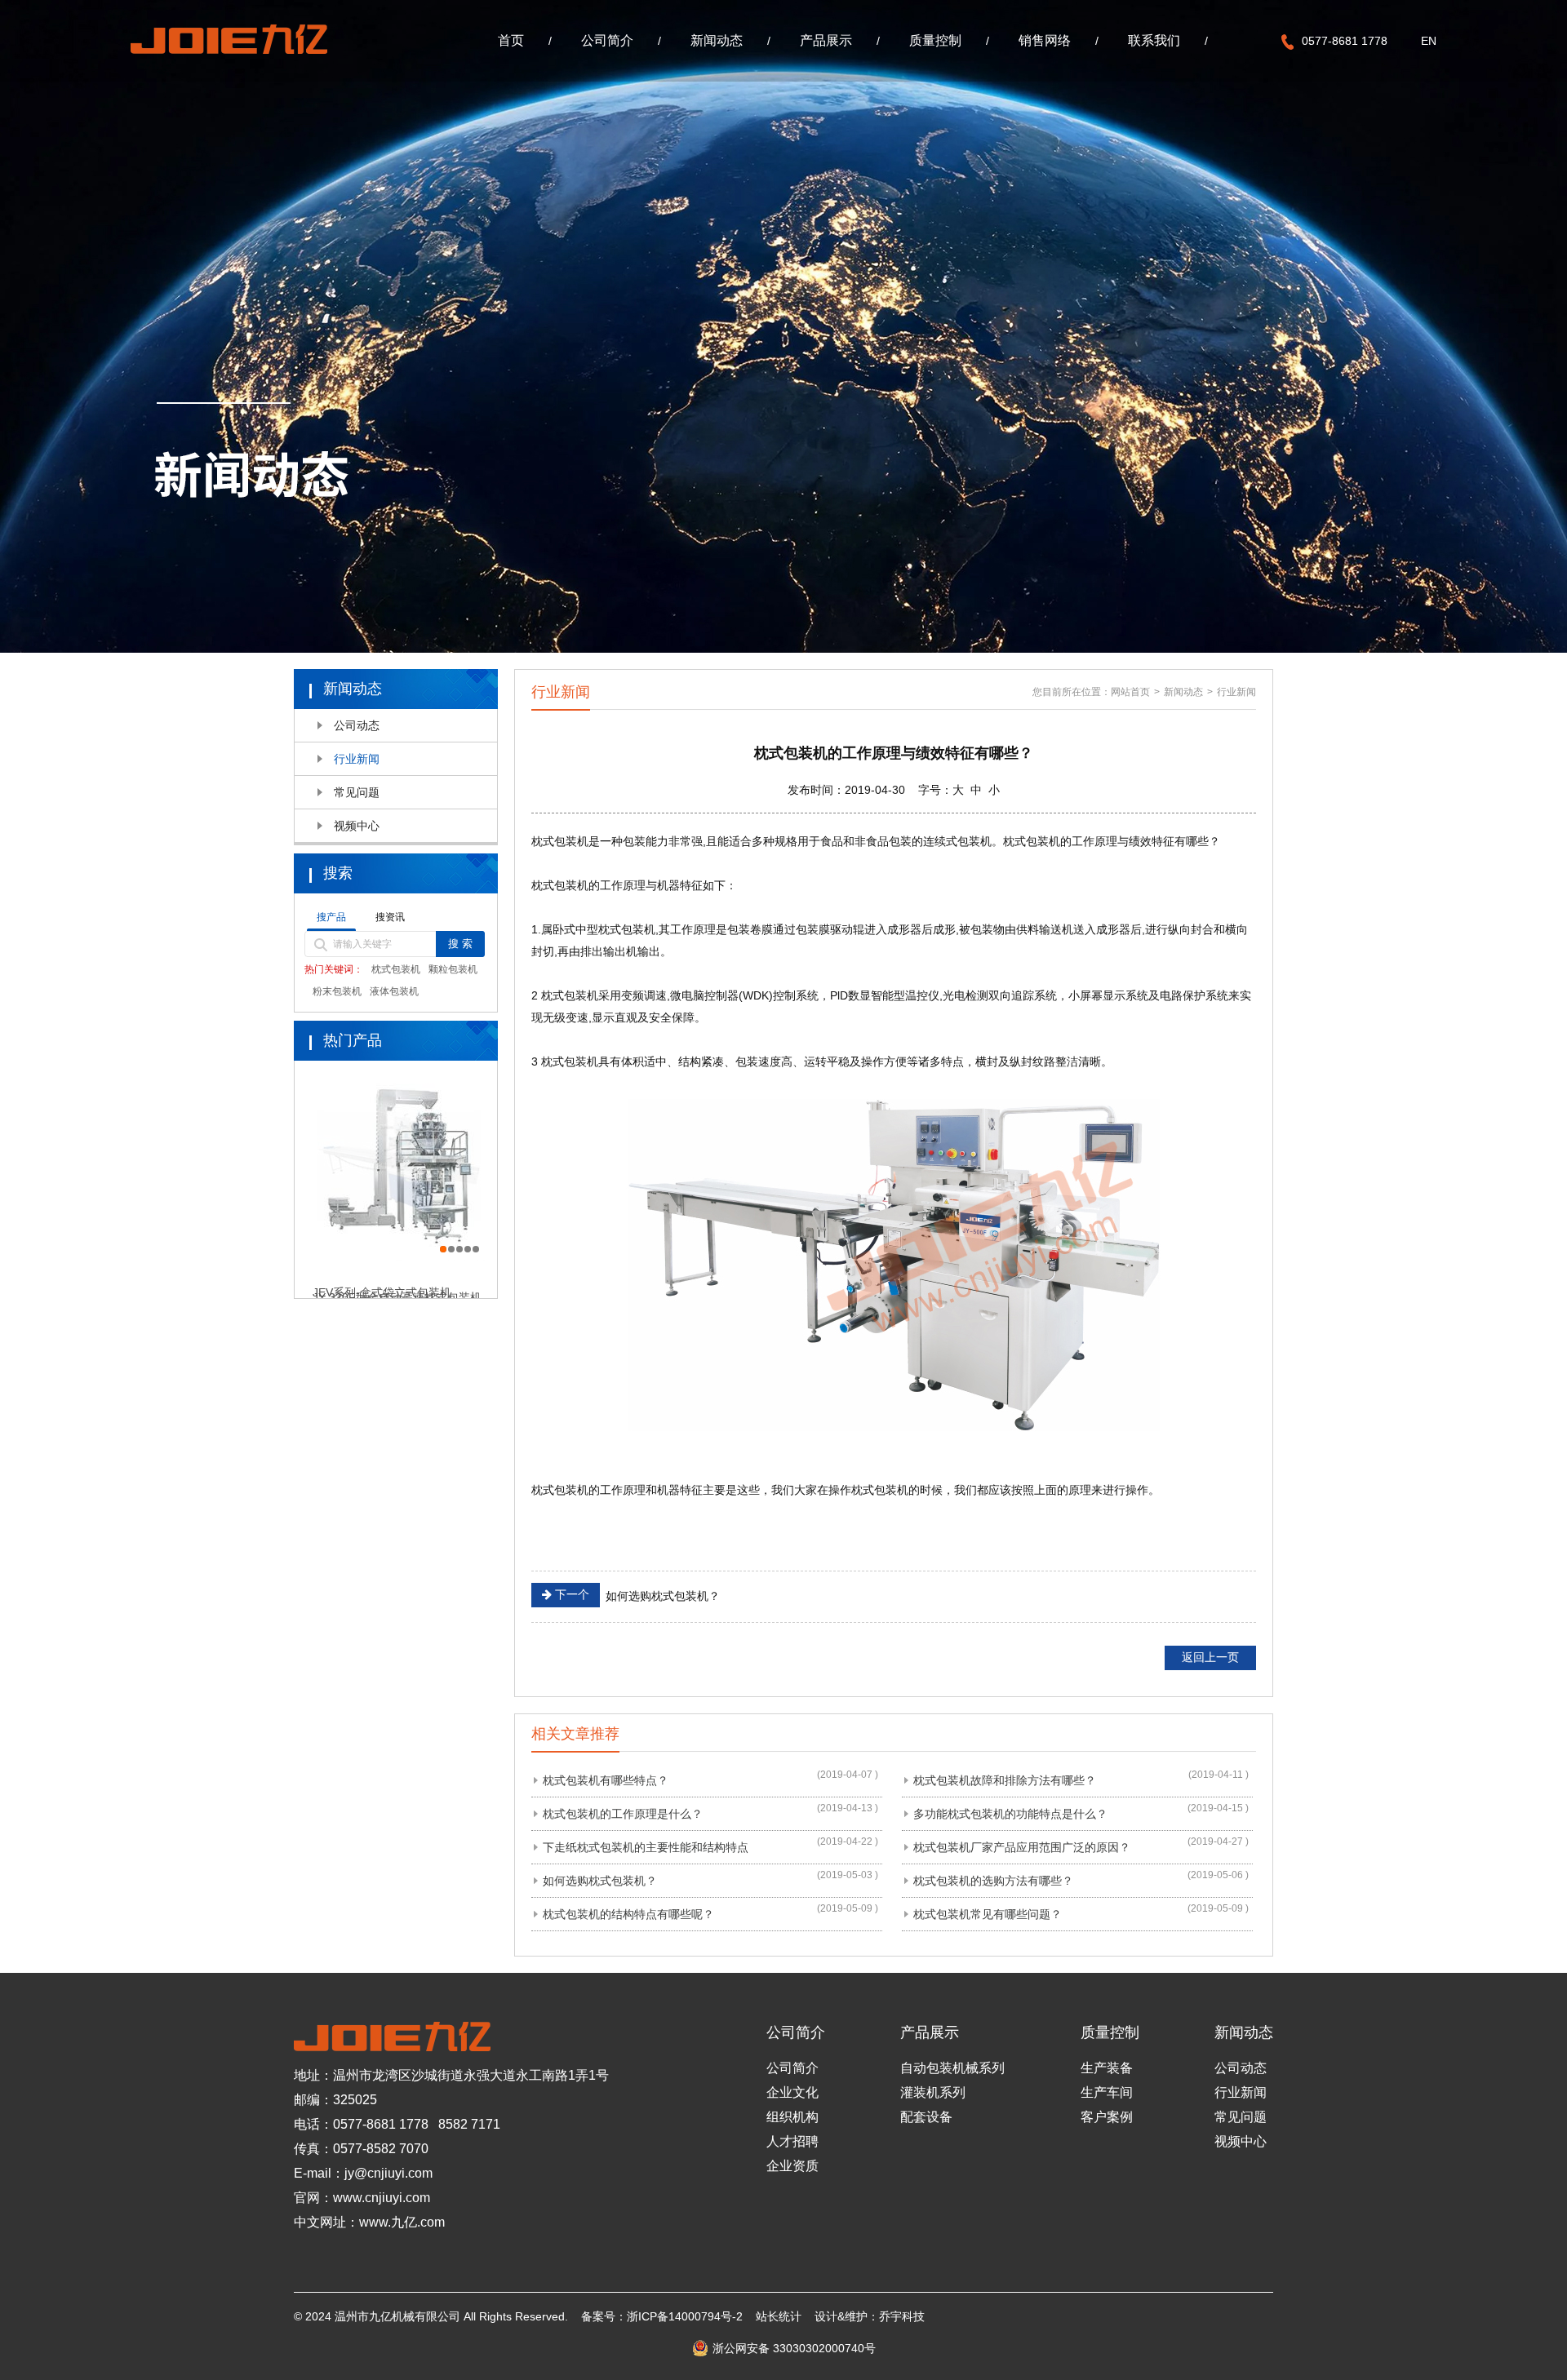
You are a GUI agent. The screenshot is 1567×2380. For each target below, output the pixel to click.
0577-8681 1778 (381, 2124)
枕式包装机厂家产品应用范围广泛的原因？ (1022, 1847)
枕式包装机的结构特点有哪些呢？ (628, 1914)
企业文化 (792, 2092)
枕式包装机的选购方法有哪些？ (993, 1881)
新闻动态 (717, 40)
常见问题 (357, 792)
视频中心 (357, 826)
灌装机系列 (933, 2092)
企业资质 (792, 2166)
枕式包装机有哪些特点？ (606, 1780)
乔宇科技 (902, 2316)
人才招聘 (792, 2141)
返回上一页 (1210, 1657)
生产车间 (1107, 2092)
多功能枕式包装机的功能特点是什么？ (1010, 1814)
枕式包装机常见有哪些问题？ (988, 1914)
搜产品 (331, 917)
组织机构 (792, 2117)
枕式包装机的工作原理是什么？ (623, 1814)
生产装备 (1107, 2068)
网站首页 (1130, 692)
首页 (511, 40)
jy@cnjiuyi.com (388, 2173)
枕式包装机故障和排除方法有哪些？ (1005, 1780)
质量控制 (935, 40)
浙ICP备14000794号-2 (685, 2316)
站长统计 (779, 2316)
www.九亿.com (402, 2222)
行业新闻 (357, 759)
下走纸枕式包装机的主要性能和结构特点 (646, 1847)
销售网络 (1045, 40)
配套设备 (926, 2117)
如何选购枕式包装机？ (636, 1595)
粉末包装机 (337, 991)
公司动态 (357, 725)
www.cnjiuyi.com (382, 2198)
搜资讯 (390, 917)
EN (1429, 41)
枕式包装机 (396, 969)
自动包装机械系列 (952, 2068)
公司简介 (607, 40)
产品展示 (826, 40)
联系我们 (1154, 40)
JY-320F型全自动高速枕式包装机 (397, 1280)
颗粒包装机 (453, 969)
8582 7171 (469, 2124)
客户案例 (1107, 2117)
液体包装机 (394, 991)
